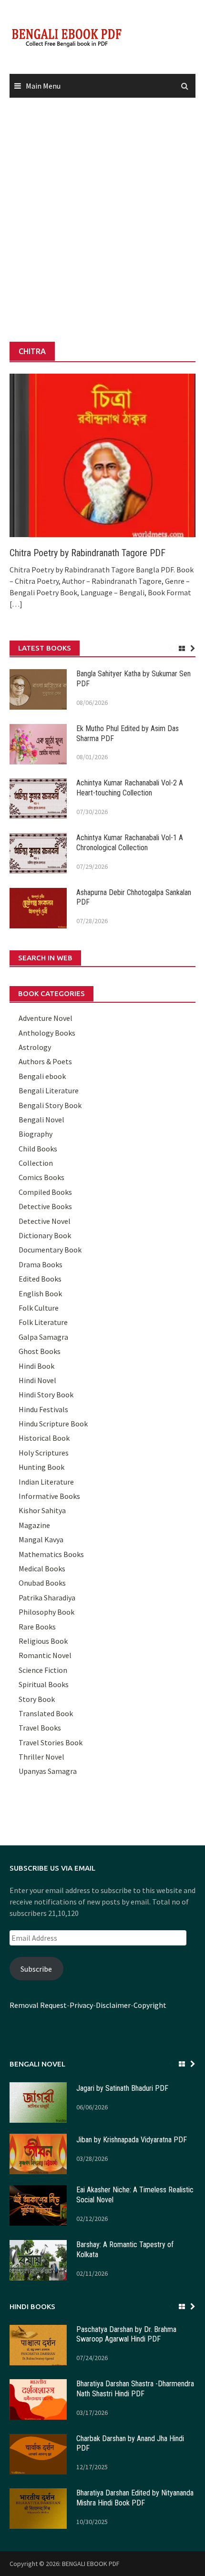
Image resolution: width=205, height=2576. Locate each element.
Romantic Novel (45, 1655)
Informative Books (49, 1496)
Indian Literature (46, 1482)
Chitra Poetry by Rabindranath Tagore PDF (87, 553)
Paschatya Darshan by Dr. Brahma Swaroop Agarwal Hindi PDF (126, 2334)
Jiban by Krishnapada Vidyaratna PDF (132, 2140)
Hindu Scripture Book (53, 1424)
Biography (36, 1134)
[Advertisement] (102, 220)
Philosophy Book (46, 1612)
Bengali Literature (49, 1090)
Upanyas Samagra (48, 1771)
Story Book (37, 1699)
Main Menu (43, 86)
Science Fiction (43, 1670)
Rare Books (37, 1627)
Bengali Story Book (50, 1105)
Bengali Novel (41, 1120)
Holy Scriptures (44, 1453)
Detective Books (45, 1206)
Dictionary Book (45, 1235)
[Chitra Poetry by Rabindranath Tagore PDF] (102, 454)
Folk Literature (43, 1322)
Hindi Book (36, 1366)
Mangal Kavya (41, 1539)
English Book (40, 1293)
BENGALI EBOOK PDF (91, 2564)
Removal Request (38, 2005)
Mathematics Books (51, 1554)
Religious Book (43, 1641)
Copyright (150, 2005)
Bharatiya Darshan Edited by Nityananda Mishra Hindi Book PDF (135, 2498)
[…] (16, 604)
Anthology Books (47, 1033)
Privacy (81, 2005)
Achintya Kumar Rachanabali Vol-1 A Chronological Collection (130, 843)
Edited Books (40, 1279)
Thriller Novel (41, 1757)
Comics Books (41, 1177)
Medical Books (42, 1568)
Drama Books (41, 1264)
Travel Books (40, 1728)
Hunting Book (41, 1467)
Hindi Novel (37, 1380)
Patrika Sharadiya (47, 1598)
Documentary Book (50, 1250)
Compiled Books (45, 1192)
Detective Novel (45, 1221)
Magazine (34, 1525)
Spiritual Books (44, 1684)
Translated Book (46, 1713)
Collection (36, 1163)
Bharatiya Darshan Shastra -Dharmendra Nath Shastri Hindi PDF (135, 2389)
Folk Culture (39, 1308)
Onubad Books (42, 1583)
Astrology (35, 1047)
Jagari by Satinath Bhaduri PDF (122, 2088)
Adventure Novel (46, 1018)
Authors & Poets (45, 1061)
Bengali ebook (42, 1076)
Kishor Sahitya (42, 1510)
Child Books (38, 1149)
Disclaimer (113, 2005)
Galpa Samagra (43, 1337)
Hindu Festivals (43, 1409)
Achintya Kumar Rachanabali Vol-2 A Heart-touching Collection (130, 788)
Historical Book (44, 1438)
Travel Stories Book (51, 1742)
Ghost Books (40, 1351)
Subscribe (36, 1969)
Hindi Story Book (46, 1395)
